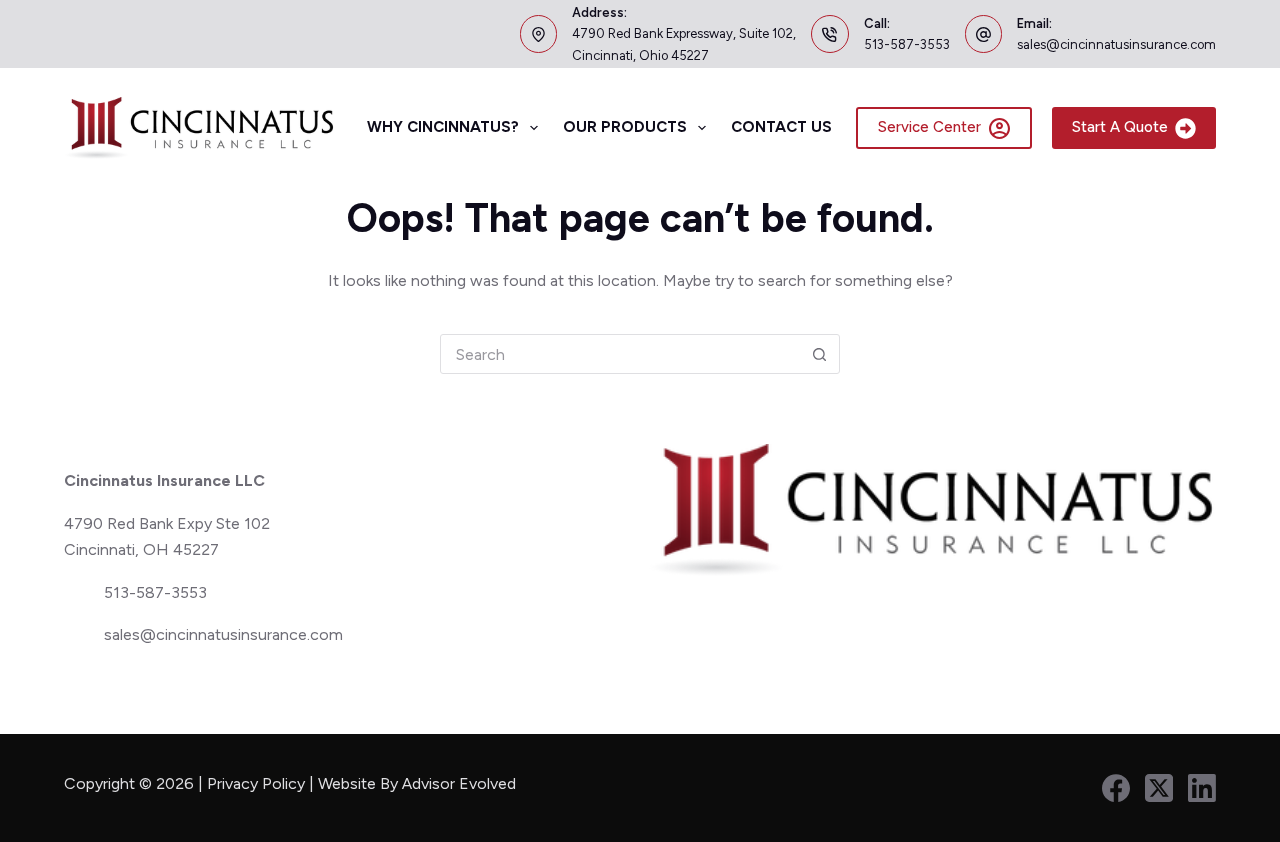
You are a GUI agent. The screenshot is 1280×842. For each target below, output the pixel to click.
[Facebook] (1116, 788)
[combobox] (620, 354)
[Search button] (819, 354)
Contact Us (781, 127)
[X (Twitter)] (1159, 788)
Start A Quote (1120, 127)
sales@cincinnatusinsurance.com (1116, 44)
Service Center (929, 127)
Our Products (625, 127)
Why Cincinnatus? (443, 127)
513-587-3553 (907, 44)
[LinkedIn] (1202, 788)
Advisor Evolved (461, 783)
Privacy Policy (256, 783)
